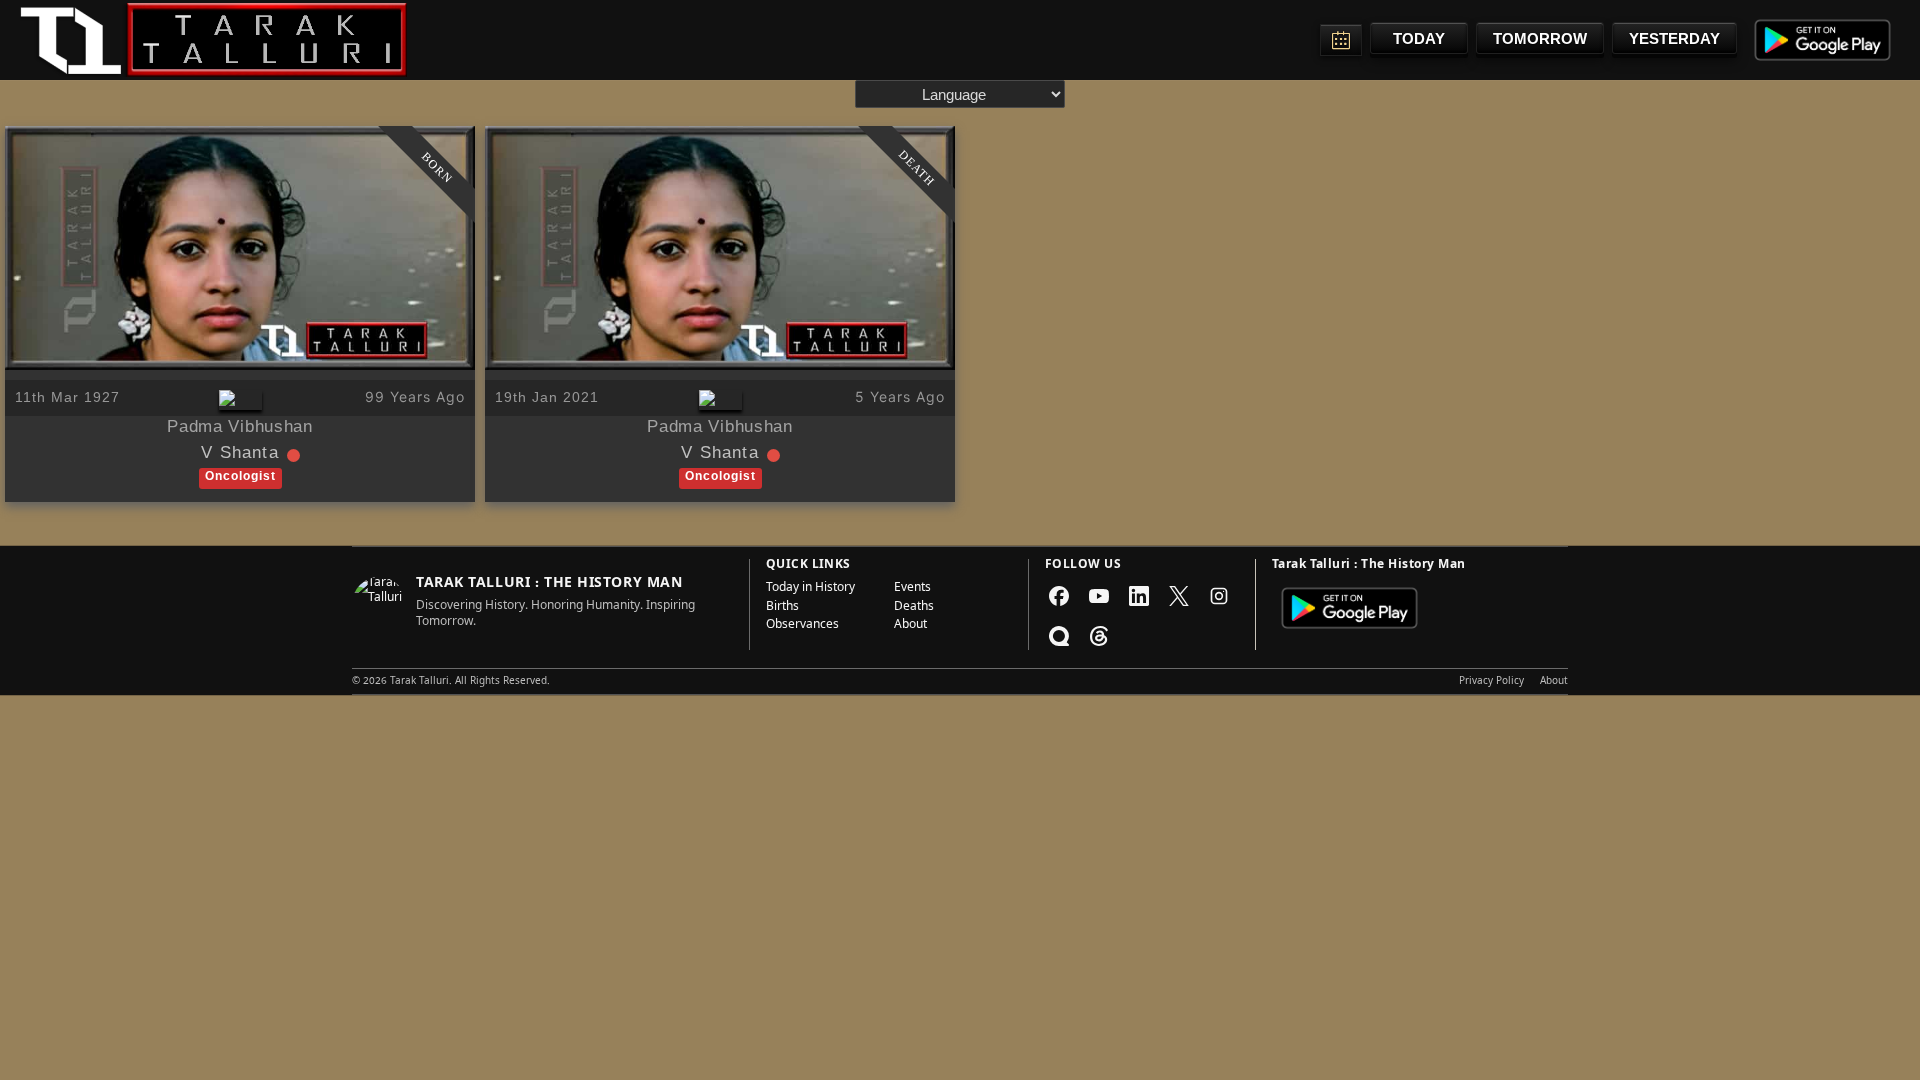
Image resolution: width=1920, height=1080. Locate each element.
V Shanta (240, 455)
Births (782, 608)
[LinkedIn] (1139, 596)
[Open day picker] (1341, 40)
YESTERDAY (1674, 38)
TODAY (1419, 38)
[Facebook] (1059, 596)
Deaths (914, 608)
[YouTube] (1099, 596)
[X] (1179, 596)
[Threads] (1099, 636)
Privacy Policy (1491, 682)
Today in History (810, 589)
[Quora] (1059, 636)
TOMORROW (1540, 38)
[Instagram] (1219, 596)
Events (912, 589)
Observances (802, 626)
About (910, 626)
